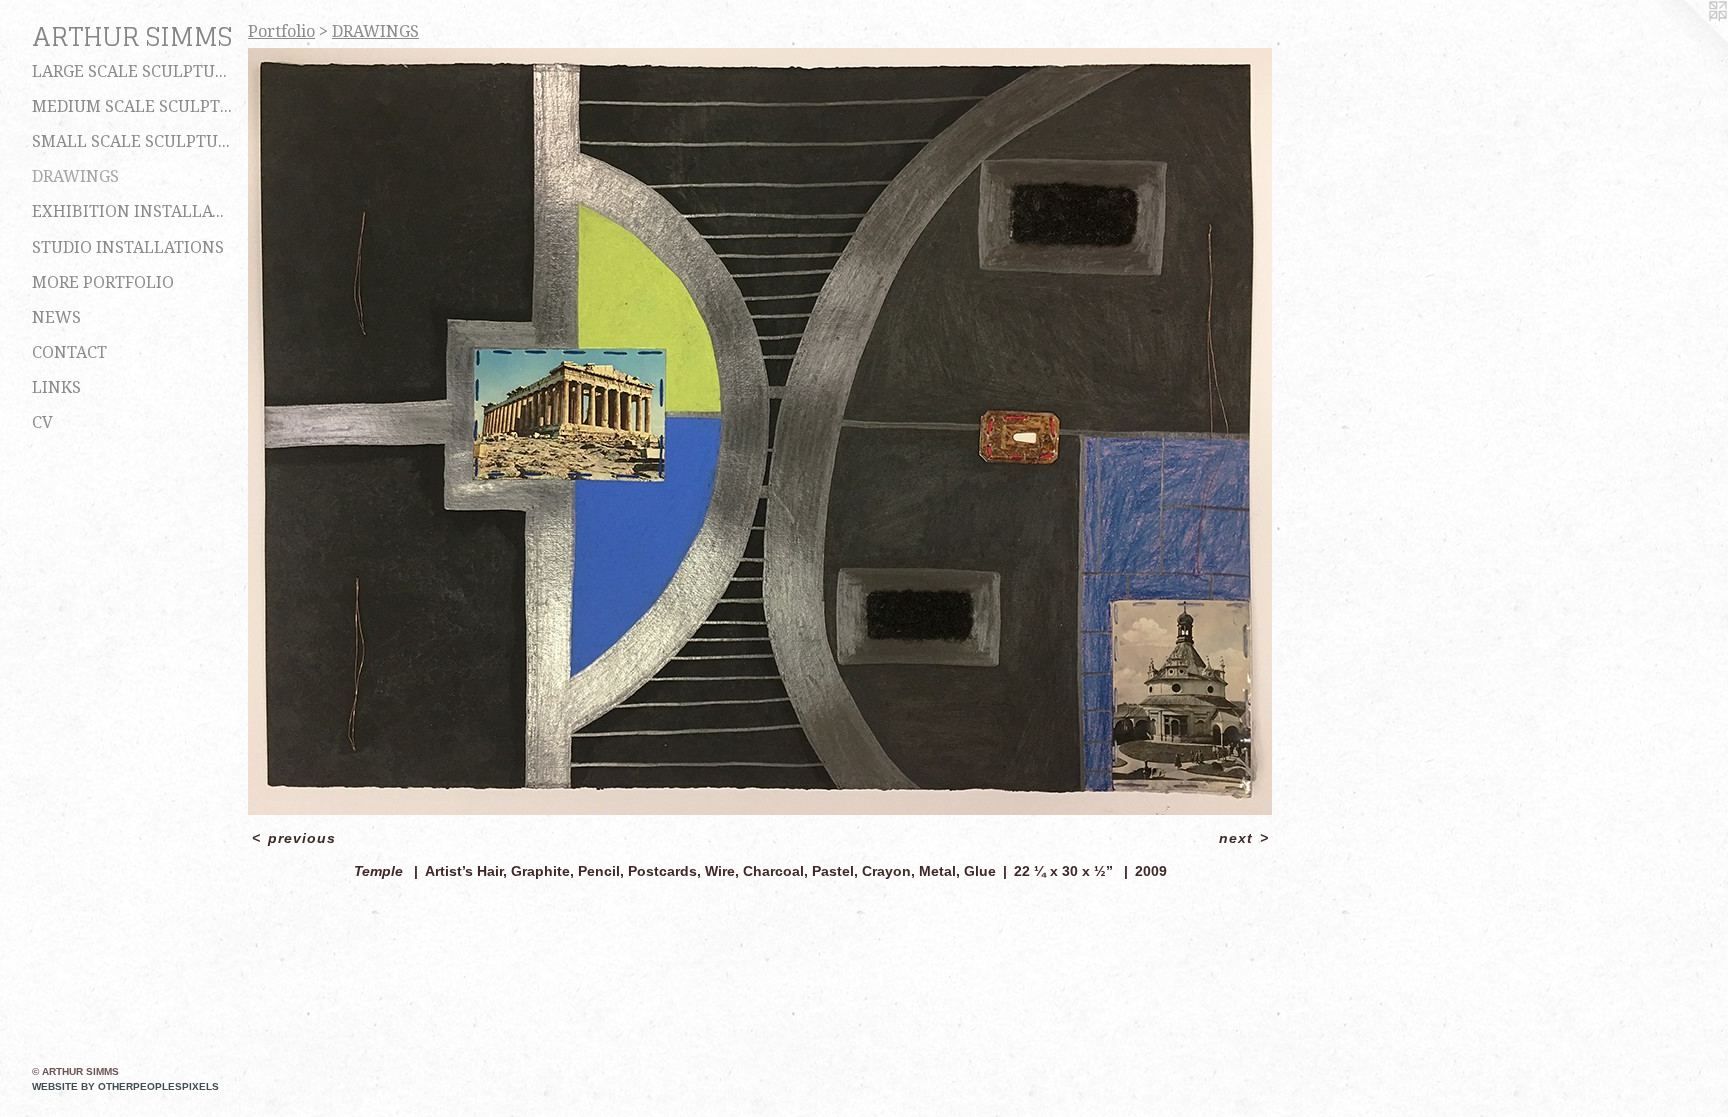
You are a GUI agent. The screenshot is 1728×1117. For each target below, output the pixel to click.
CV (42, 422)
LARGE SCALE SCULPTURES (132, 71)
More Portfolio (103, 282)
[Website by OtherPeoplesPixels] (1688, 40)
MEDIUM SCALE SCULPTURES (132, 106)
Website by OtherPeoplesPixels (125, 1086)
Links (56, 387)
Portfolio (281, 31)
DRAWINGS (75, 176)
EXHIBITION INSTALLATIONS (132, 211)
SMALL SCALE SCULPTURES (132, 141)
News (56, 317)
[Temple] (760, 431)
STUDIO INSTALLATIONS (128, 247)
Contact (69, 352)
